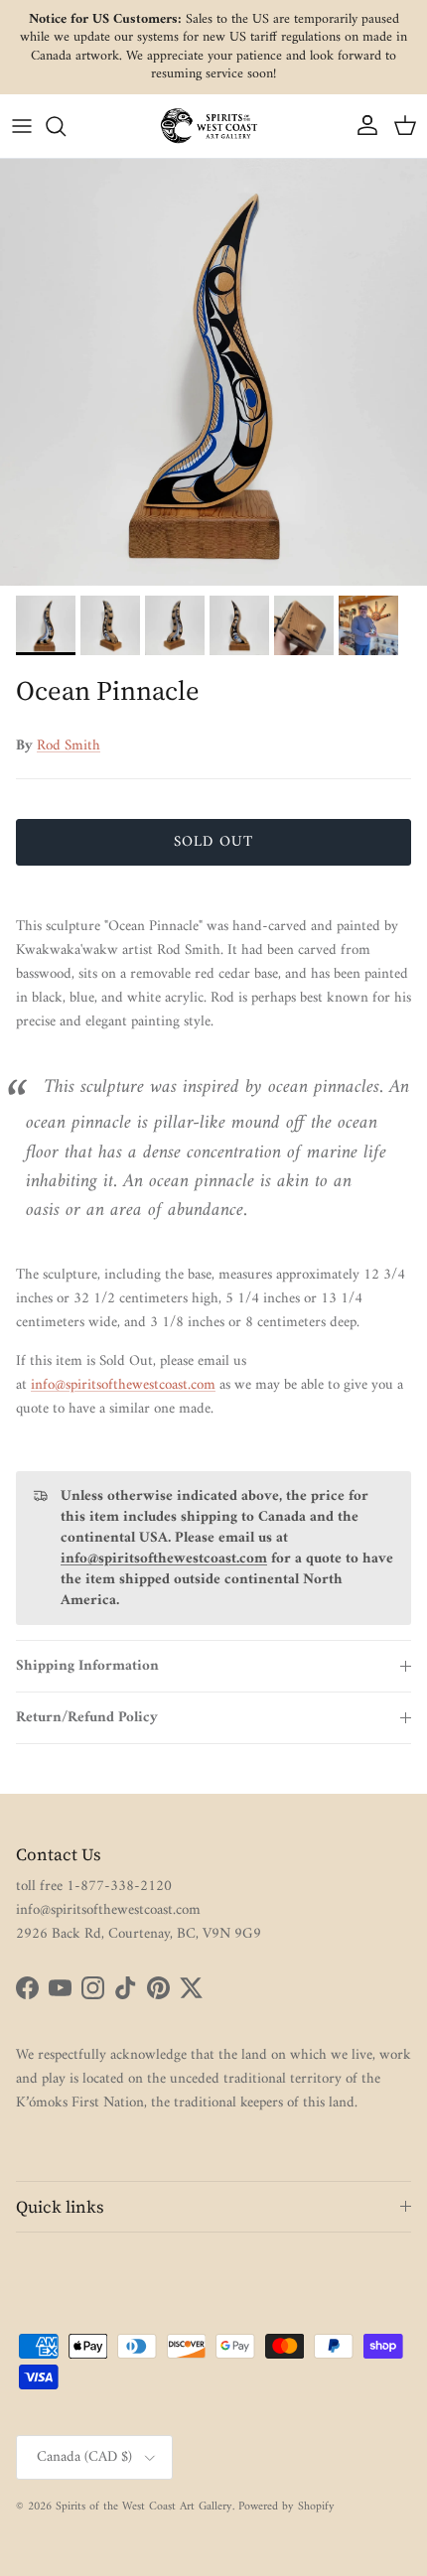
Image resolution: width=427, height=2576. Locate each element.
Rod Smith (69, 746)
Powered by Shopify (286, 2507)
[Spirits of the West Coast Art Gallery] (213, 126)
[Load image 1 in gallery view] (213, 372)
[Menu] (22, 126)
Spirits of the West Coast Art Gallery (144, 2507)
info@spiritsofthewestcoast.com (123, 1385)
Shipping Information (87, 1666)
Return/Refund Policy (87, 1718)
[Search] (66, 126)
